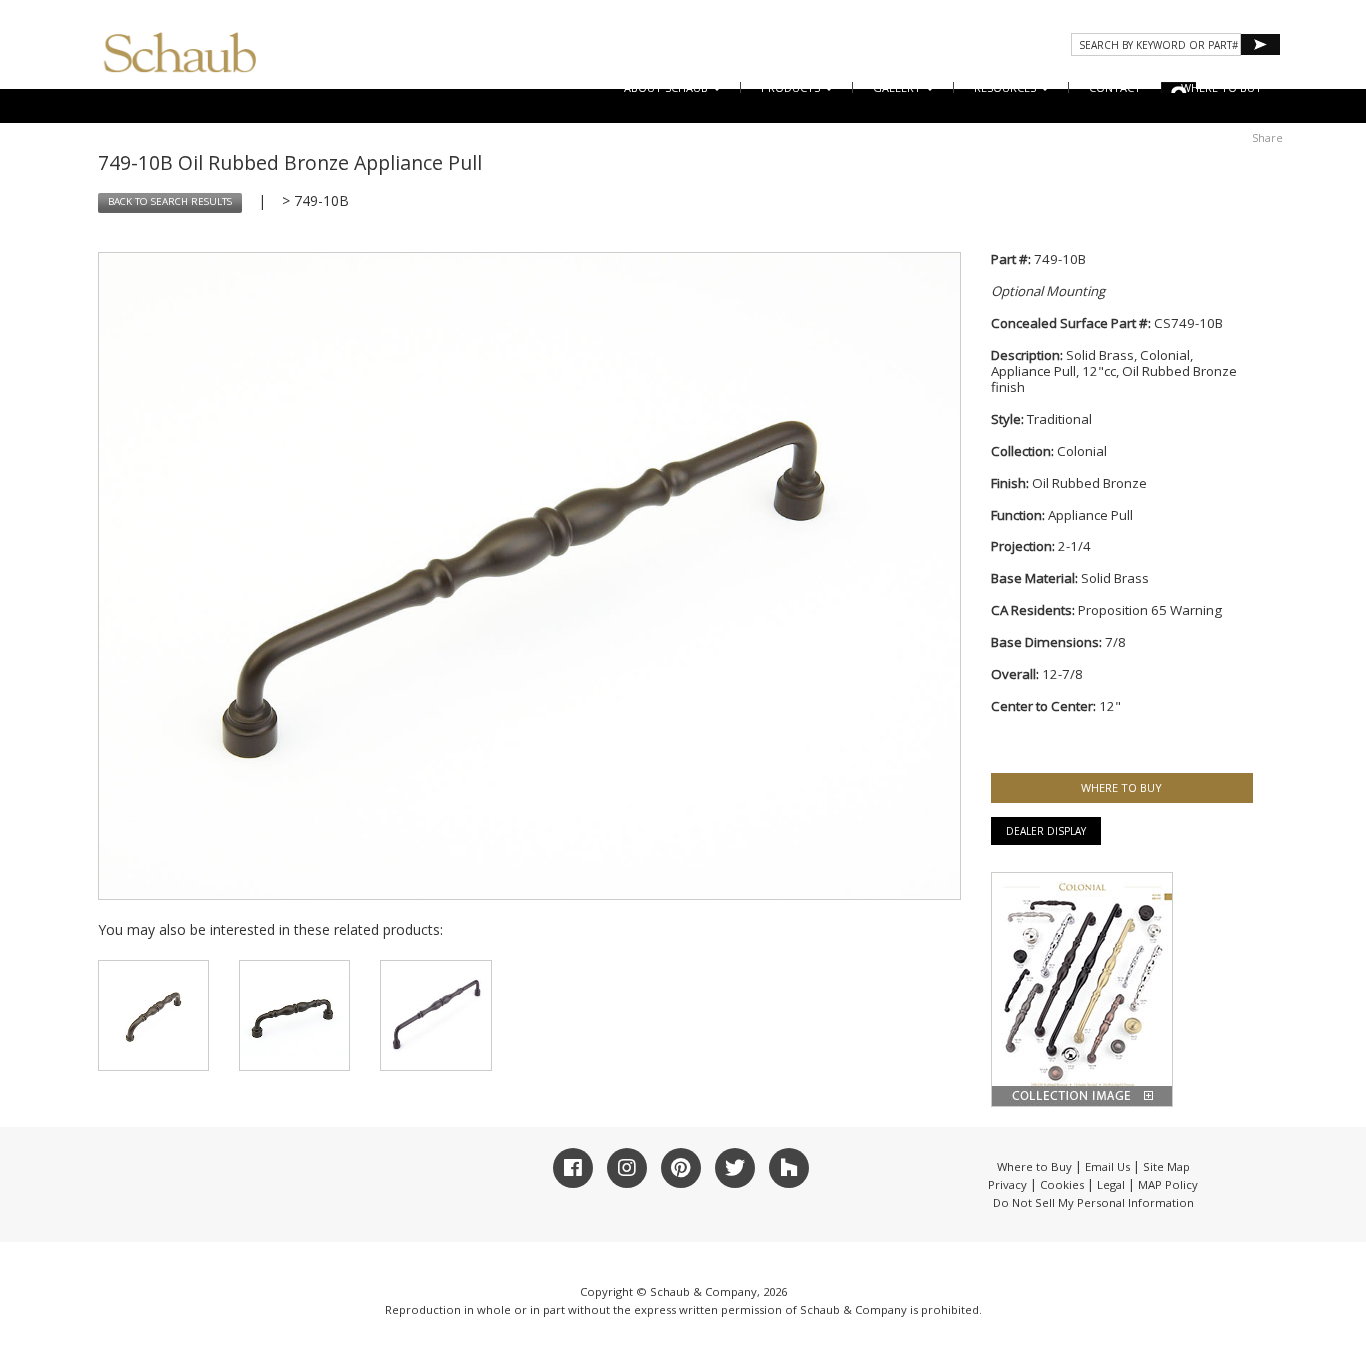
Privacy (1007, 1184)
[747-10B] (153, 1015)
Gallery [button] (898, 87)
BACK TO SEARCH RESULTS (170, 201)
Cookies (1062, 1184)
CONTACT (1115, 87)
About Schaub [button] (667, 87)
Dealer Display (1046, 831)
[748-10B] (294, 1015)
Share (1267, 137)
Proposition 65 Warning (1150, 610)
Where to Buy (1034, 1166)
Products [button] (792, 87)
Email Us (1107, 1166)
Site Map (1166, 1166)
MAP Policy (1168, 1184)
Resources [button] (1006, 87)
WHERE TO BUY (1221, 87)
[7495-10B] (435, 1015)
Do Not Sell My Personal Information (1093, 1202)
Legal (1111, 1184)
